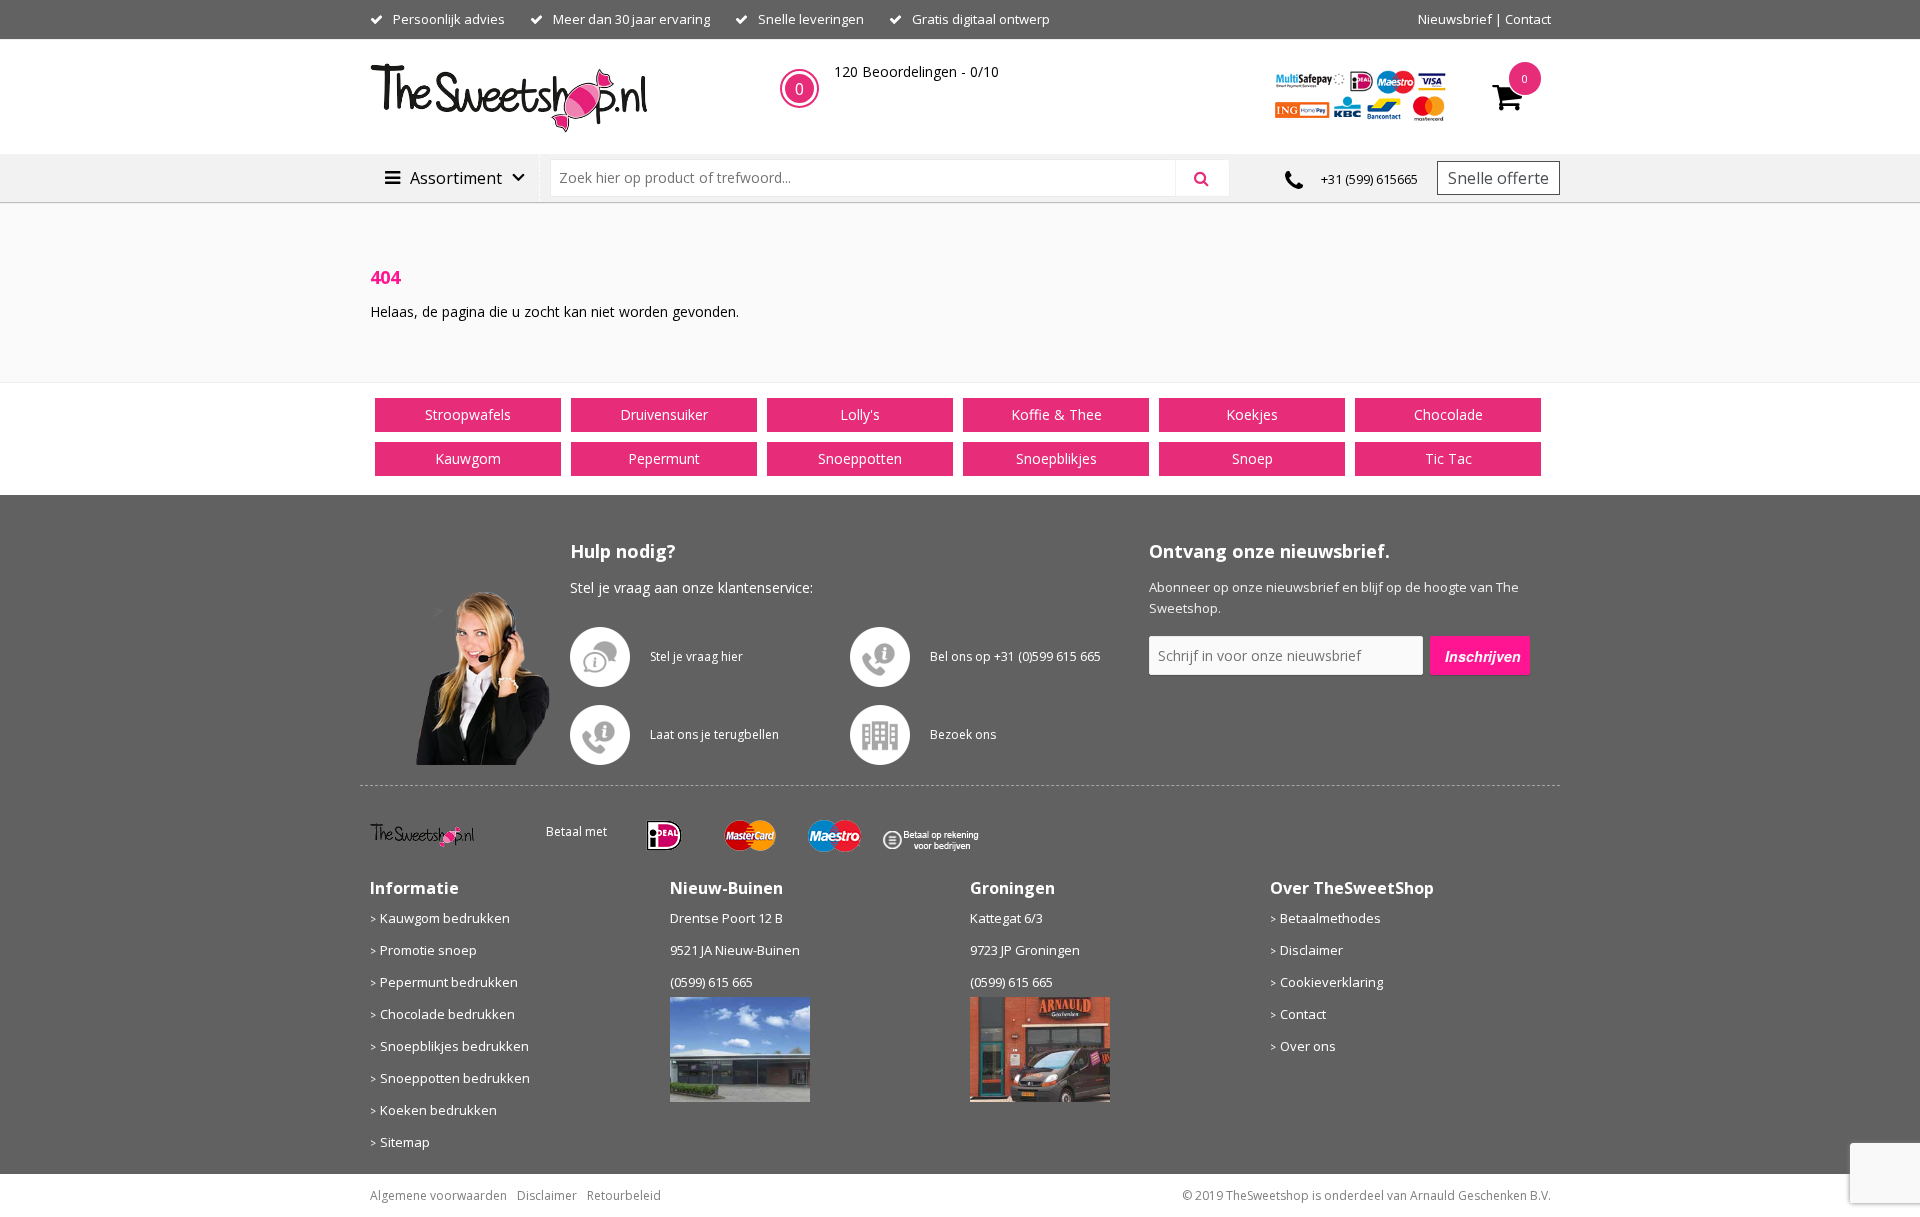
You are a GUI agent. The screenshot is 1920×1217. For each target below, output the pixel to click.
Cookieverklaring (1331, 982)
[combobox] (871, 178)
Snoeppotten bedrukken (455, 1078)
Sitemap (405, 1142)
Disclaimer (1311, 950)
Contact (1528, 19)
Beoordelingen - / (916, 71)
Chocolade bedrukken (447, 1014)
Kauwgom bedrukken (445, 918)
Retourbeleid (624, 1195)
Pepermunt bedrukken (449, 982)
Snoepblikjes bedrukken (454, 1046)
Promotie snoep (428, 950)
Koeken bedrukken (438, 1110)
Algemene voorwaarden (438, 1195)
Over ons (1308, 1046)
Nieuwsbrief (1455, 19)
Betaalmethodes (1330, 918)
